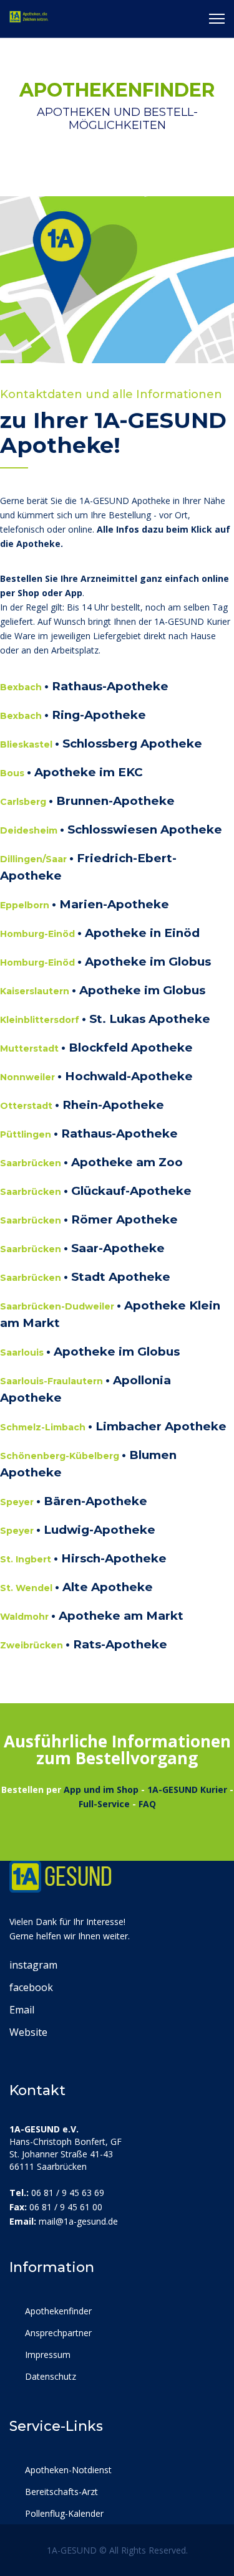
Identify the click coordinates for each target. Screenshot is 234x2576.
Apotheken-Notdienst (67, 2470)
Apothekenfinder (57, 2311)
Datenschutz (49, 2376)
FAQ (147, 1804)
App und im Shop (101, 1789)
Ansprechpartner (57, 2333)
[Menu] (217, 19)
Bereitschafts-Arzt (60, 2492)
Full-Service (104, 1804)
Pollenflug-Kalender (63, 2513)
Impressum (46, 2355)
